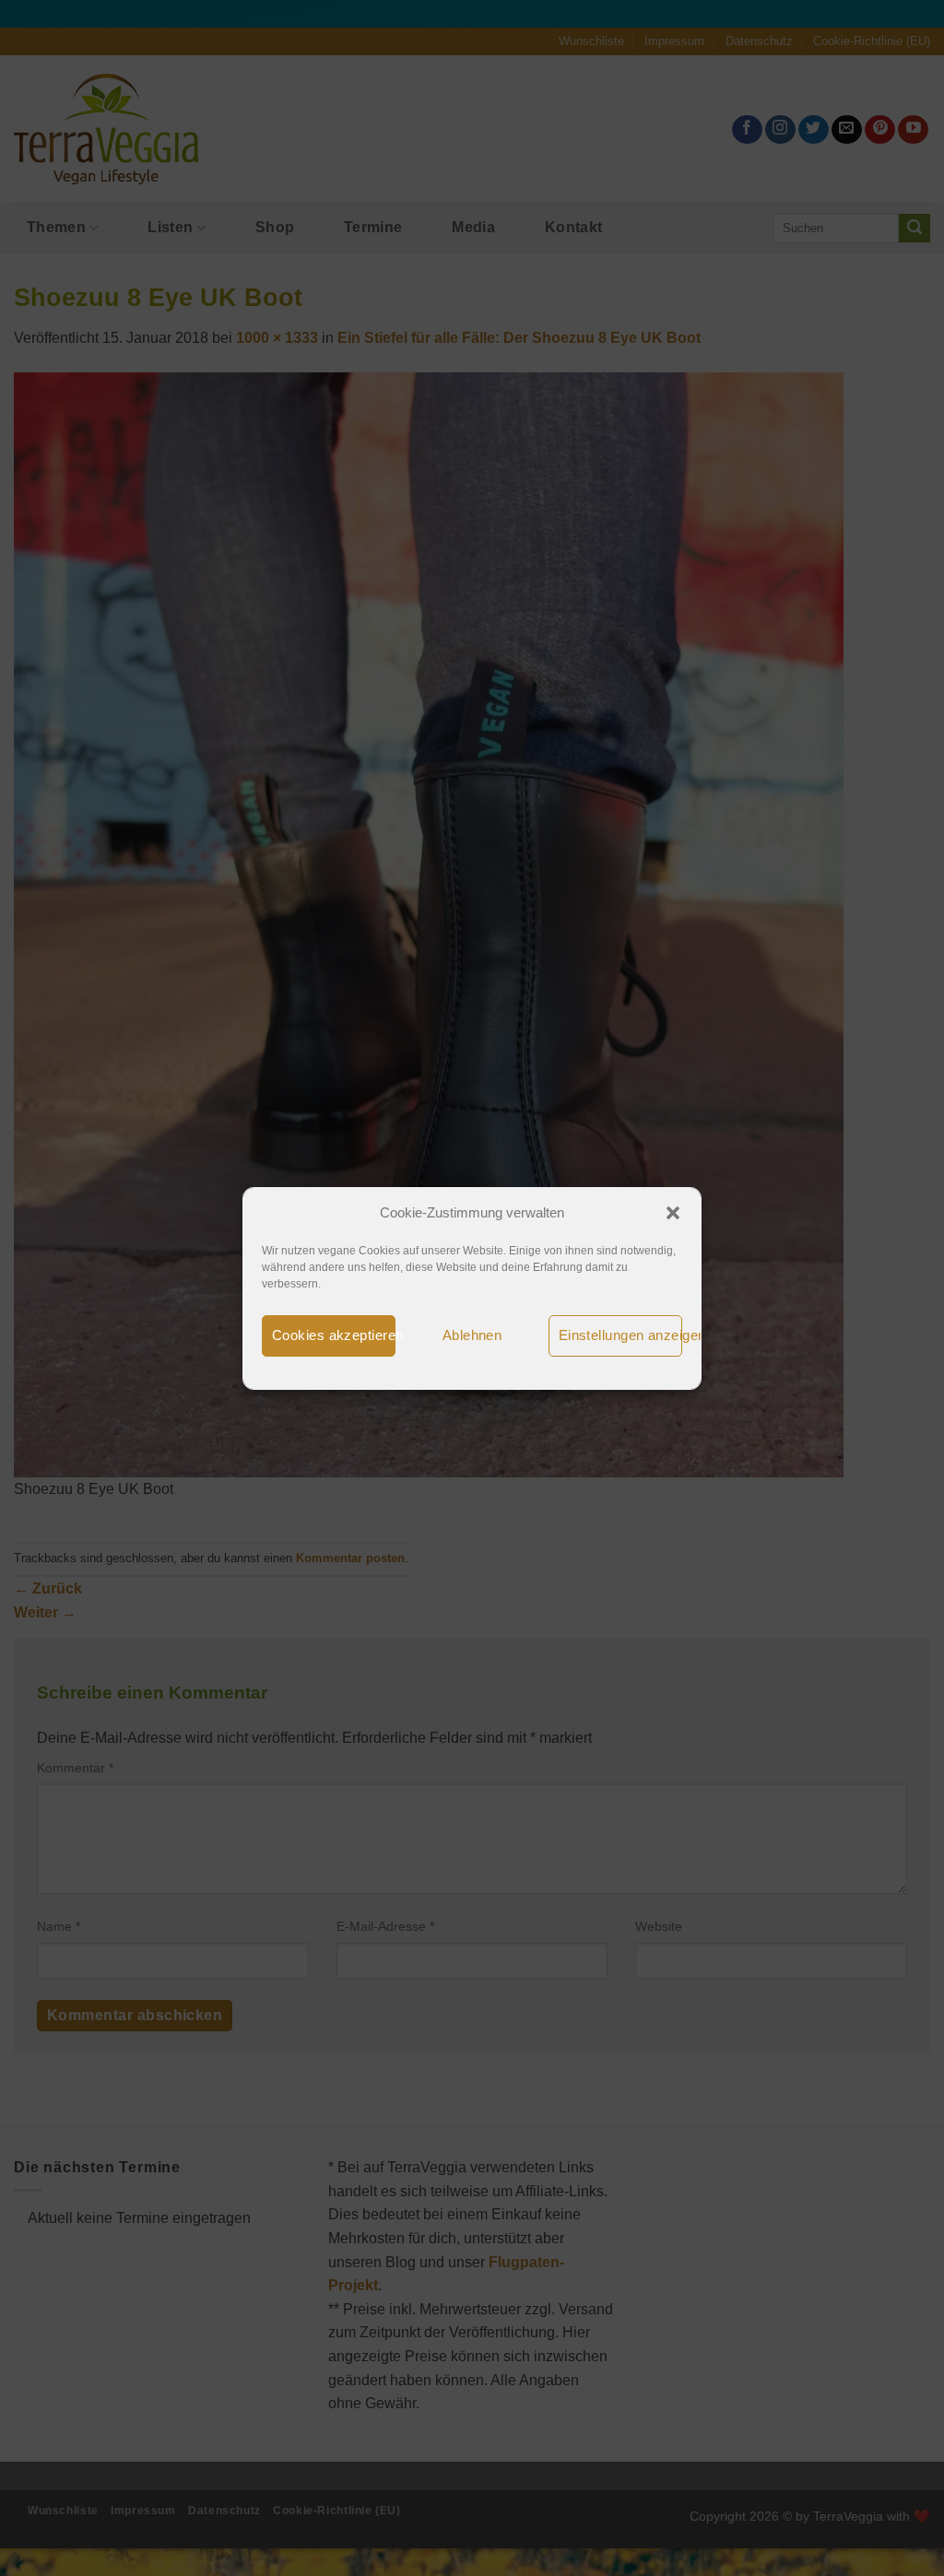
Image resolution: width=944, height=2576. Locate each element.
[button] (673, 1213)
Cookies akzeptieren (334, 1335)
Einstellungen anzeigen (620, 1335)
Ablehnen (472, 1335)
